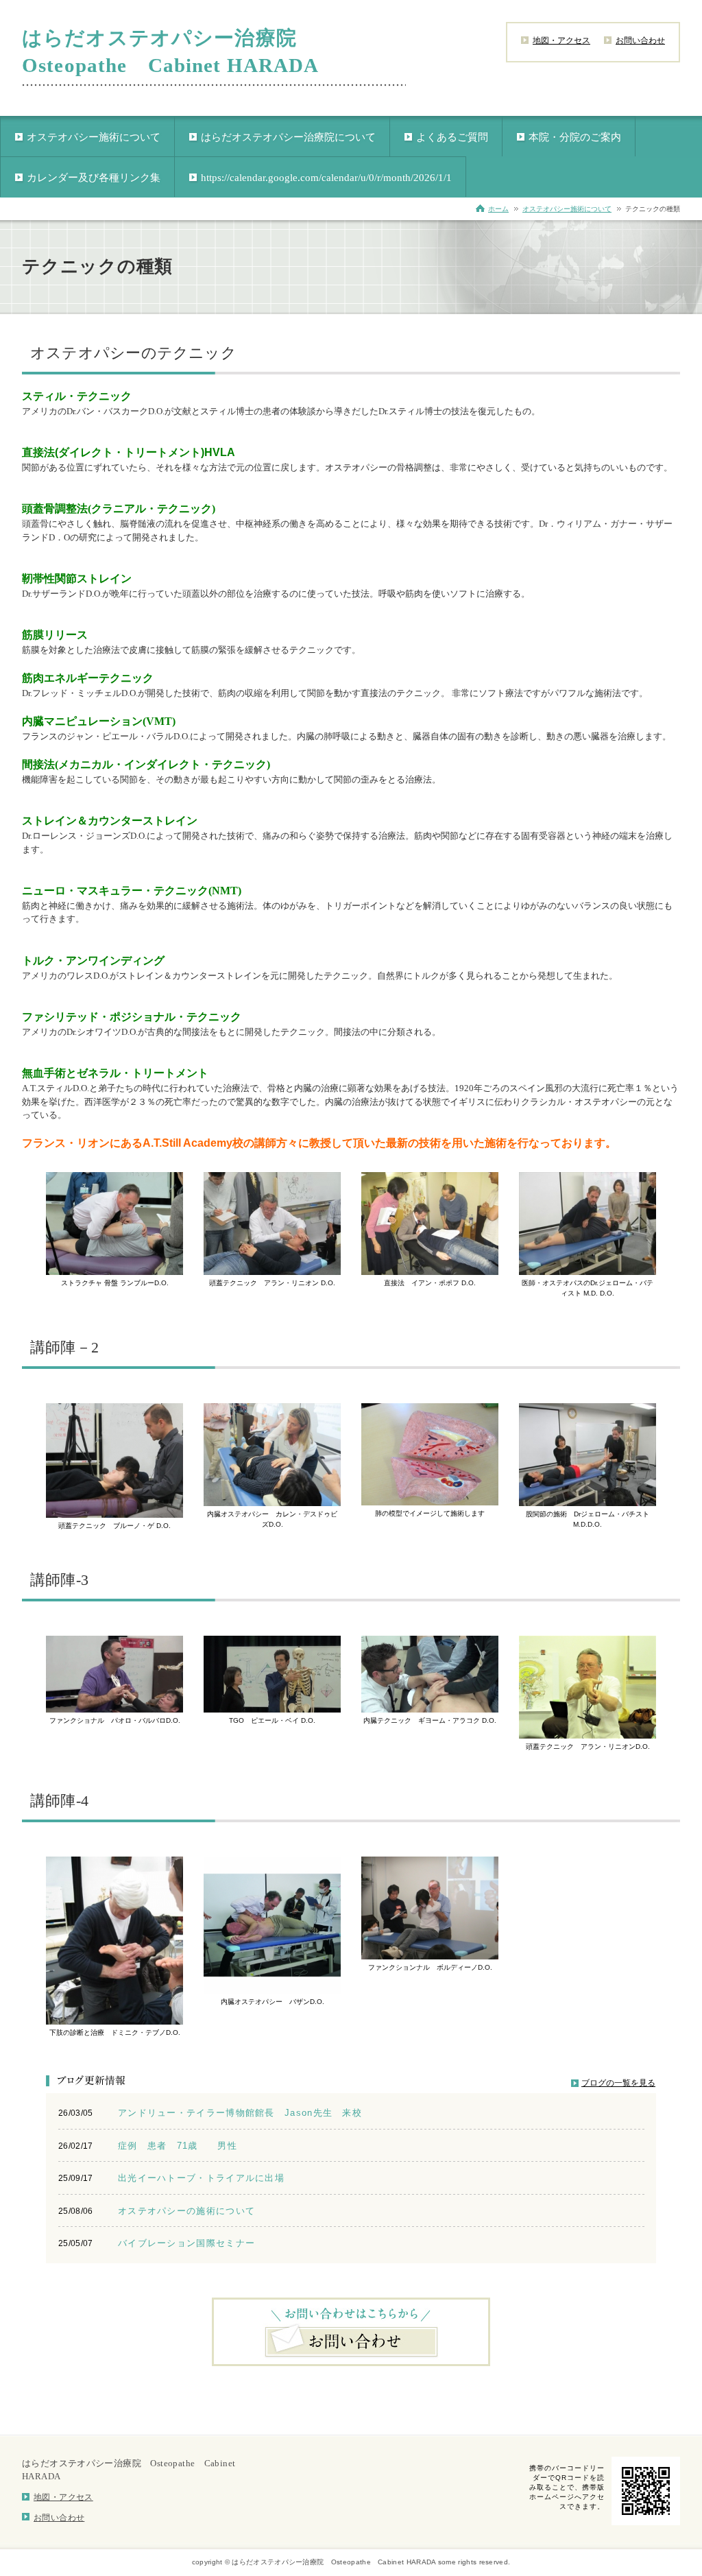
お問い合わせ (640, 40)
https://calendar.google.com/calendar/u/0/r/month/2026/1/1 (326, 178)
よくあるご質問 (452, 137)
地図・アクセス (561, 40)
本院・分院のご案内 (575, 137)
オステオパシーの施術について (186, 2211)
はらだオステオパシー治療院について (288, 137)
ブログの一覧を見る (618, 2083)
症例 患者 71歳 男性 (182, 2146)
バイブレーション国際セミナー (186, 2243)
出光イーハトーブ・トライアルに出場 (201, 2178)
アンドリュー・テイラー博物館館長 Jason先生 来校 (240, 2113)
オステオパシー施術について (94, 137)
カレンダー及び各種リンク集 (94, 178)
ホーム (498, 209)
